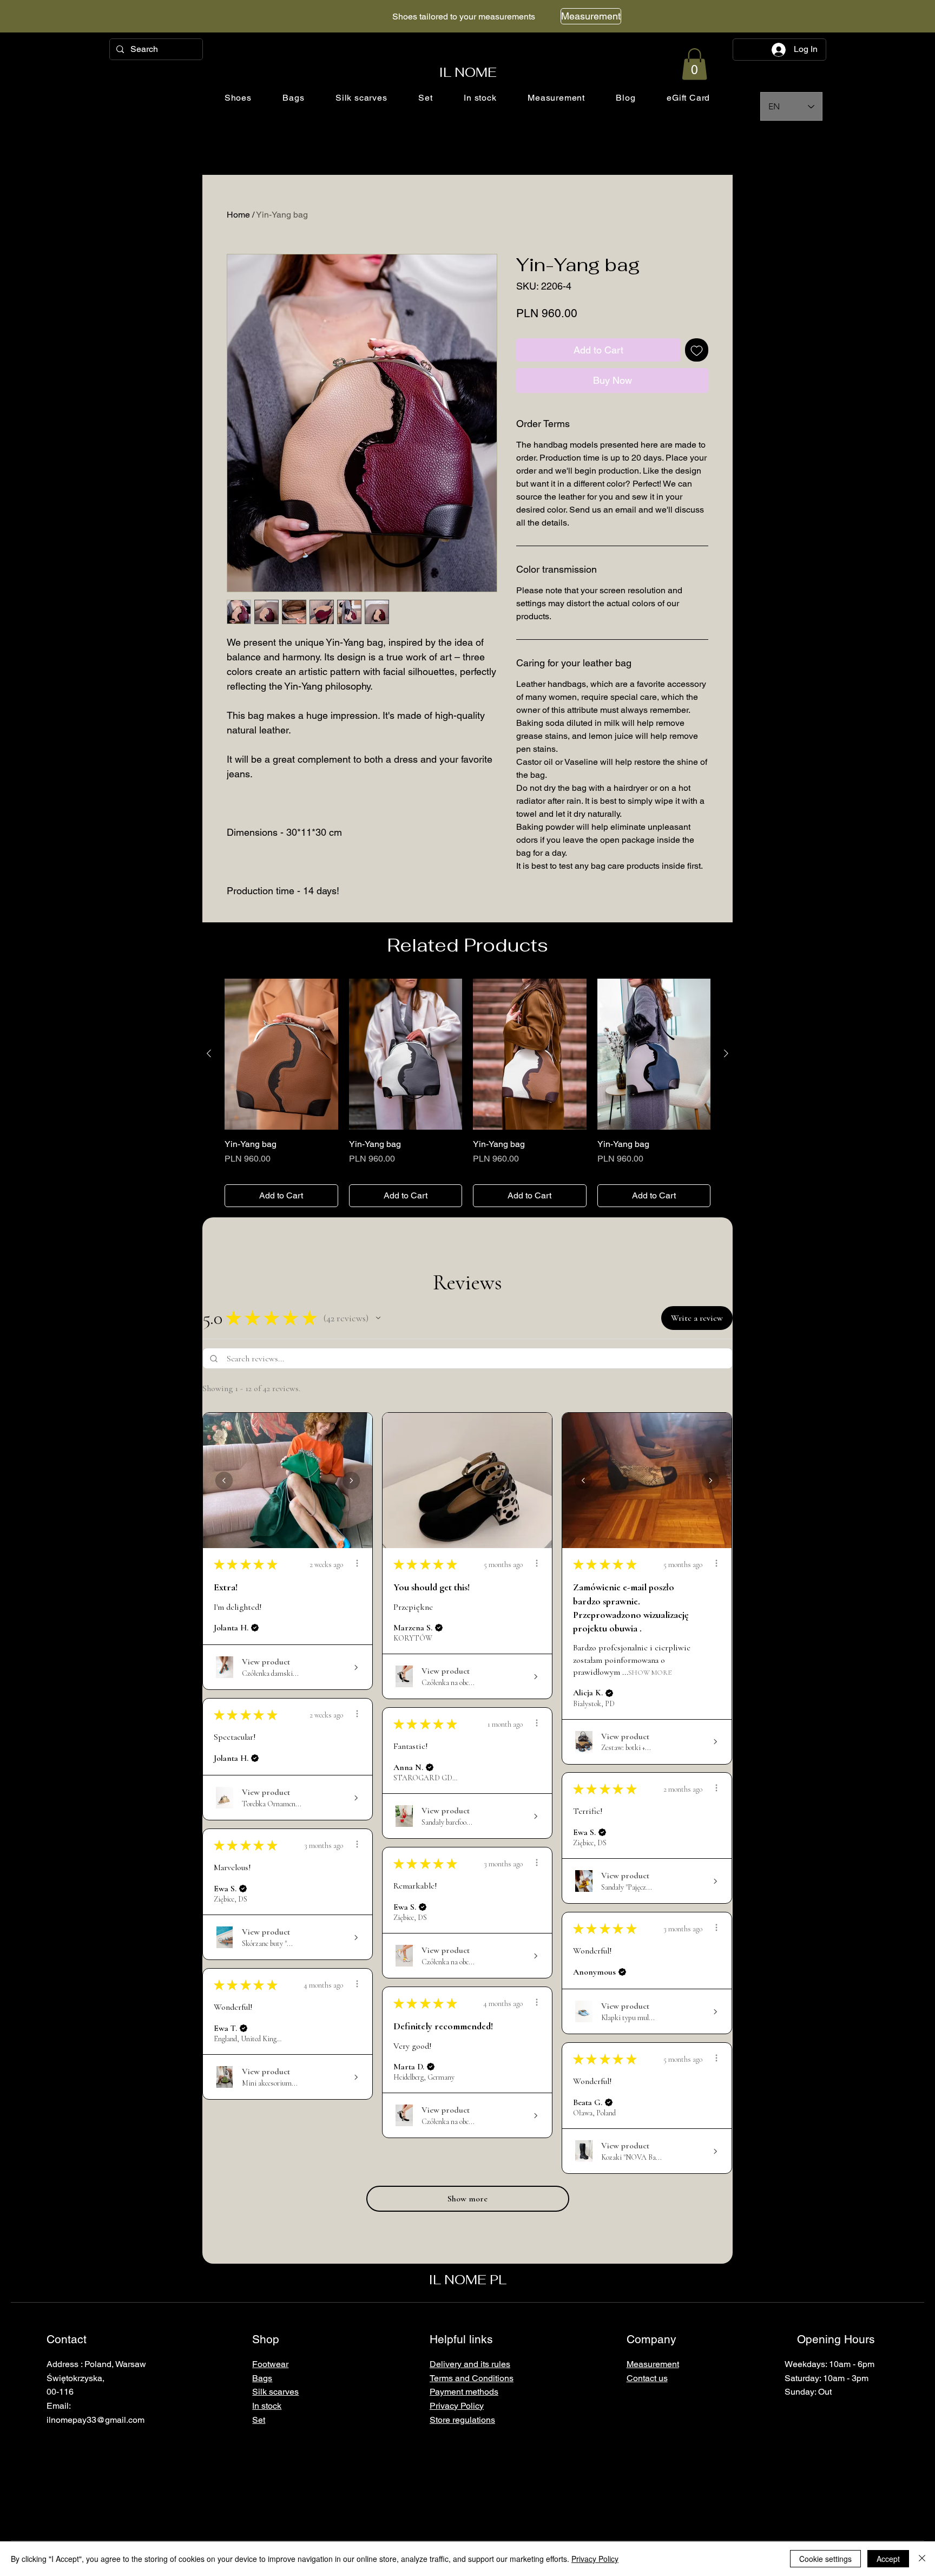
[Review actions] (357, 1563)
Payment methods (464, 2392)
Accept (888, 2559)
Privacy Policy (595, 2559)
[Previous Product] (209, 1053)
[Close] (922, 2559)
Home (238, 215)
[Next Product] (726, 1053)
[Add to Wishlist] (697, 350)
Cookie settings (825, 2559)
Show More (650, 1672)
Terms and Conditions (472, 2378)
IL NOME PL (467, 2280)
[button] (694, 64)
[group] (467, 1093)
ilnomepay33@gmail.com (96, 2420)
